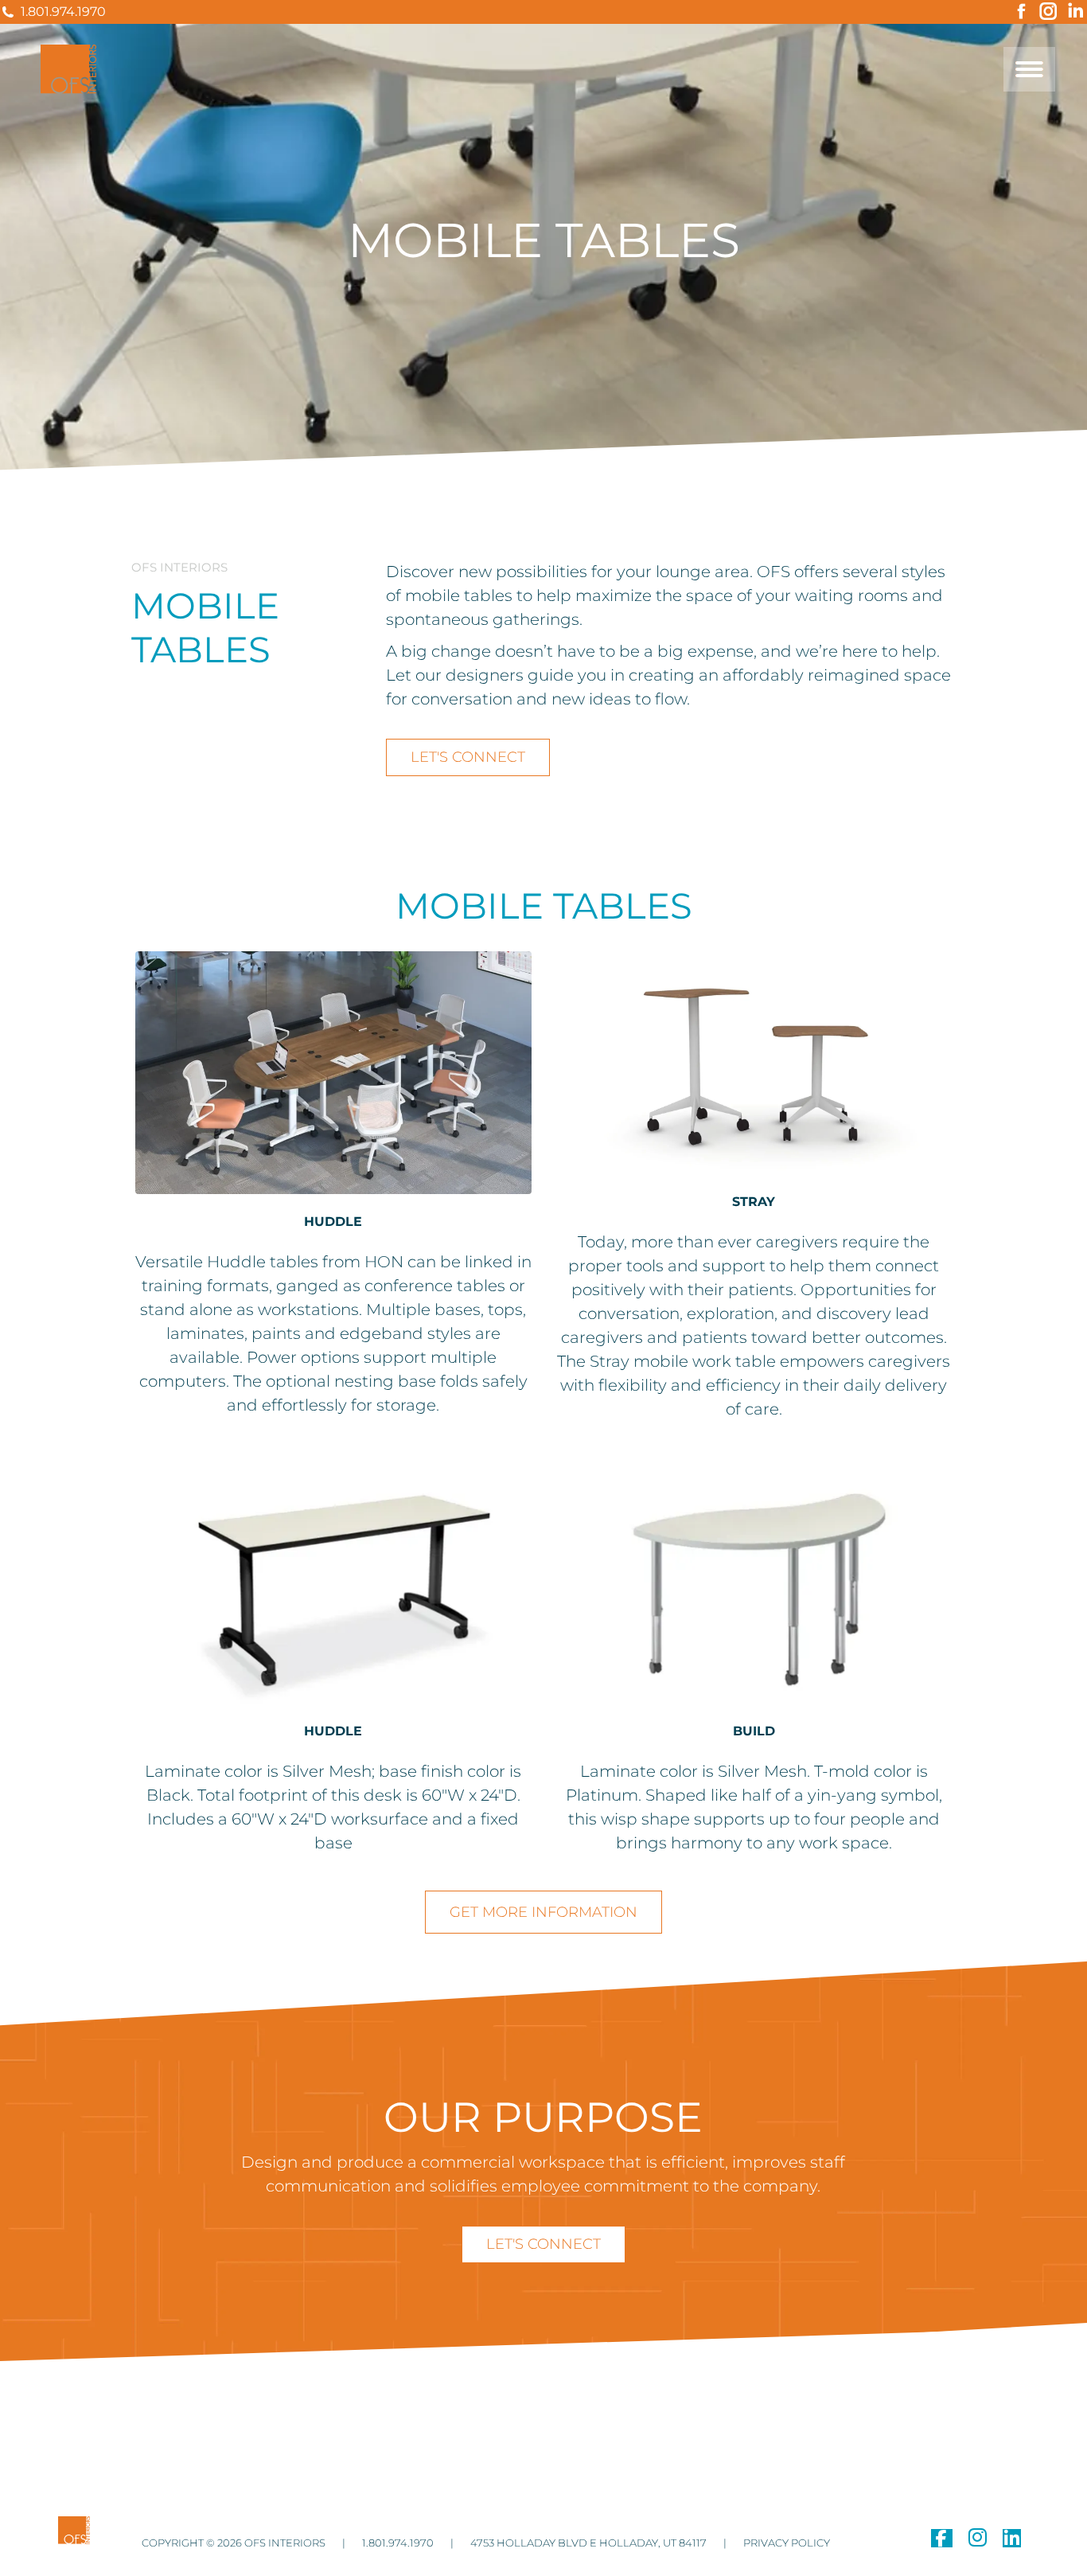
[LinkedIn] (1012, 2541)
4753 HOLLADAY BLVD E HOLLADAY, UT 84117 (587, 2543)
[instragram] (978, 2541)
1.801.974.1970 (63, 12)
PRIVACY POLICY (785, 2543)
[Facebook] (942, 2541)
